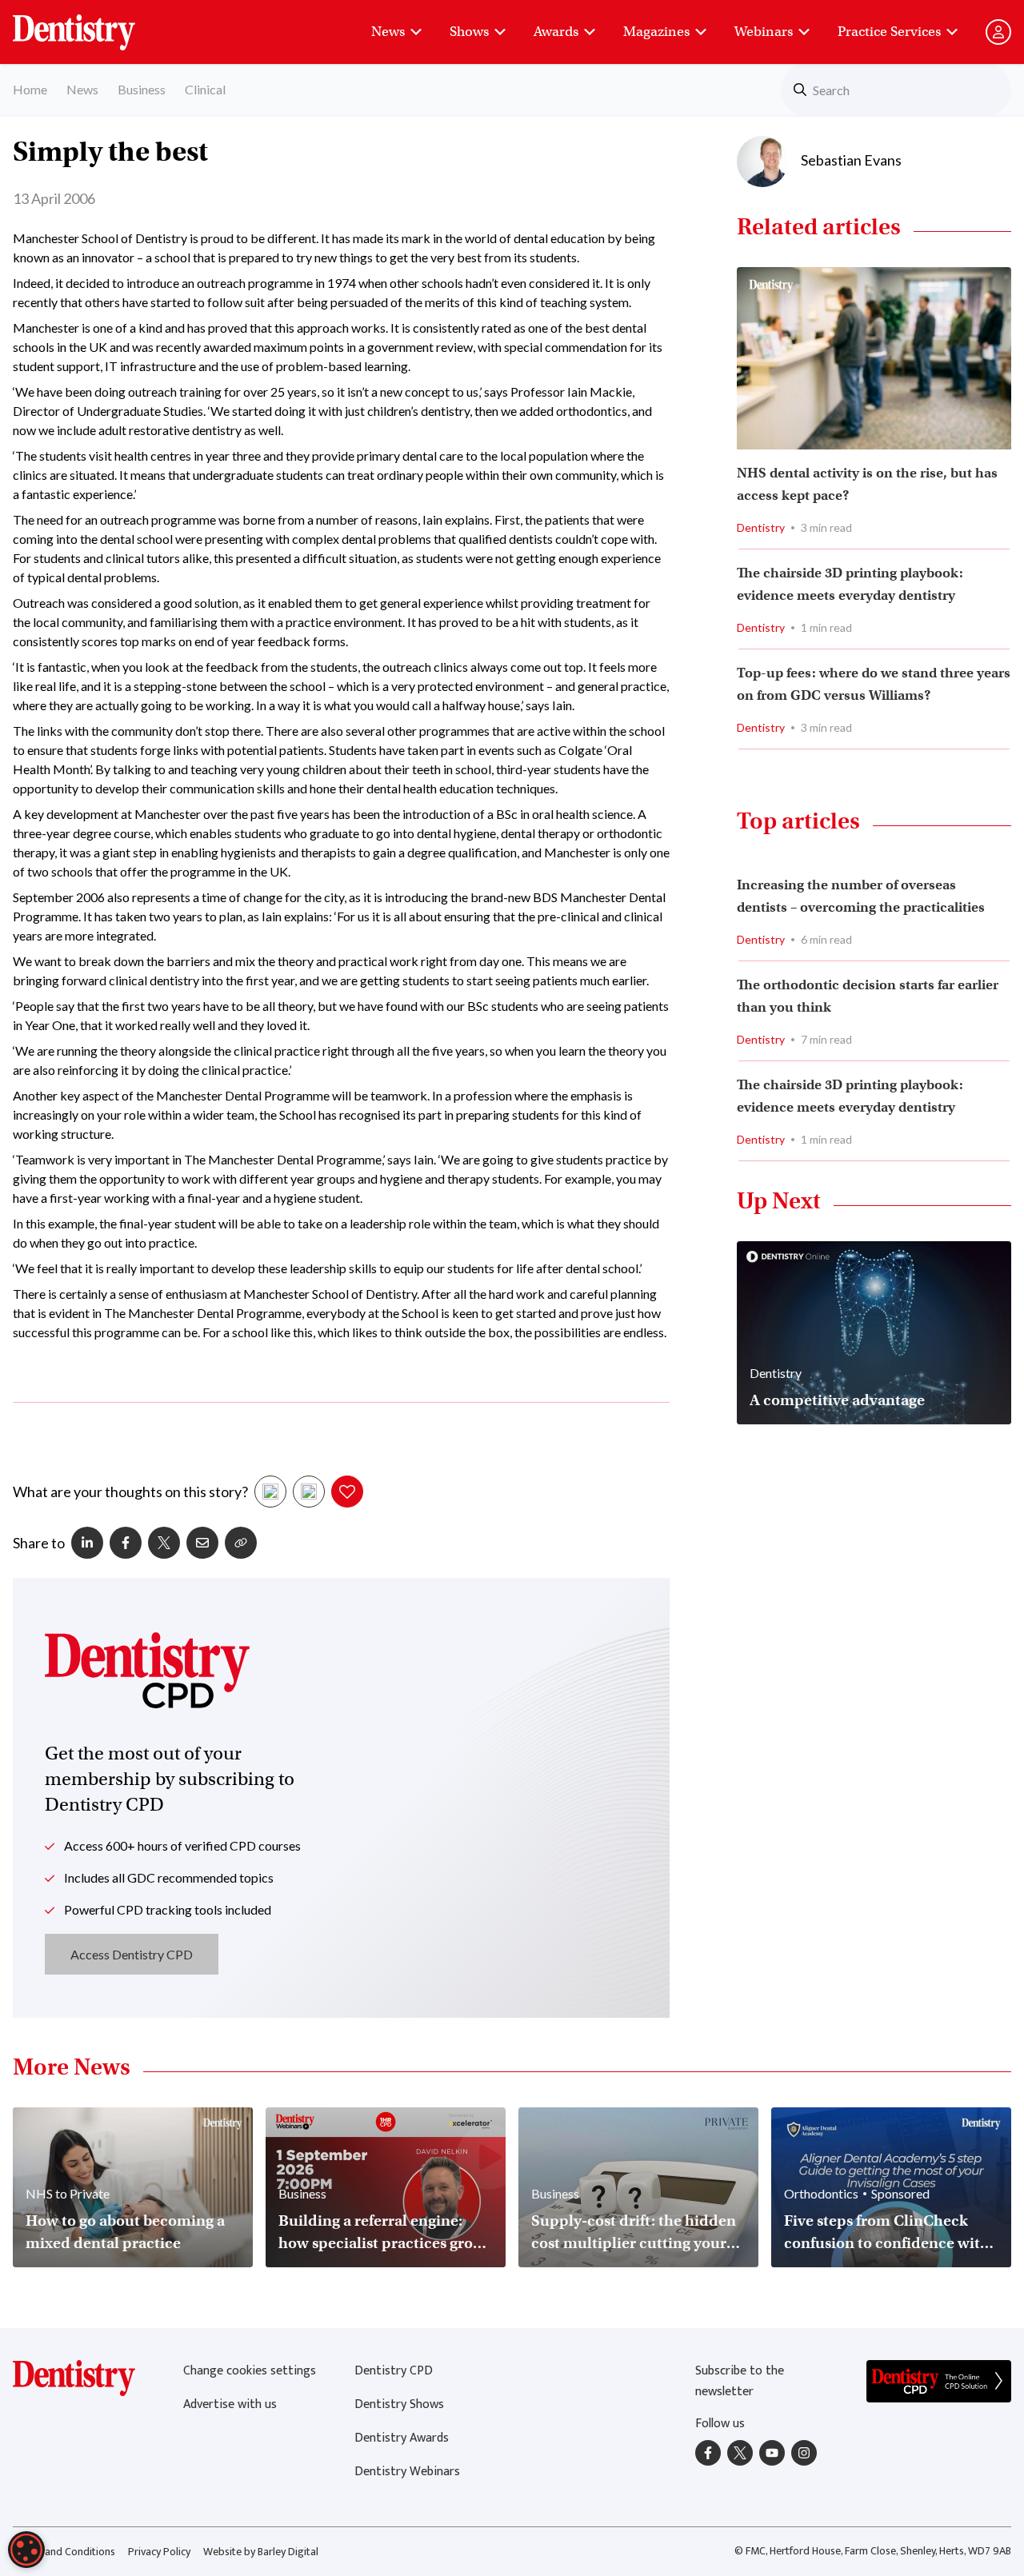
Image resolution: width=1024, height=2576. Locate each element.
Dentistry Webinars (407, 2472)
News (388, 32)
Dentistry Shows (399, 2404)
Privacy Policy (159, 2552)
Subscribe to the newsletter (740, 2381)
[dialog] (26, 2550)
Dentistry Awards (402, 2438)
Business (142, 89)
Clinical (205, 89)
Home (30, 89)
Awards (556, 32)
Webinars (764, 32)
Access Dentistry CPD (132, 1954)
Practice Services (889, 32)
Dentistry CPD (394, 2371)
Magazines (656, 32)
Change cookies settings (250, 2371)
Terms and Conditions (64, 2552)
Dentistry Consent (93, 24)
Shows (469, 32)
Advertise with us (230, 2404)
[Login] (998, 32)
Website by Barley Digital (261, 2552)
